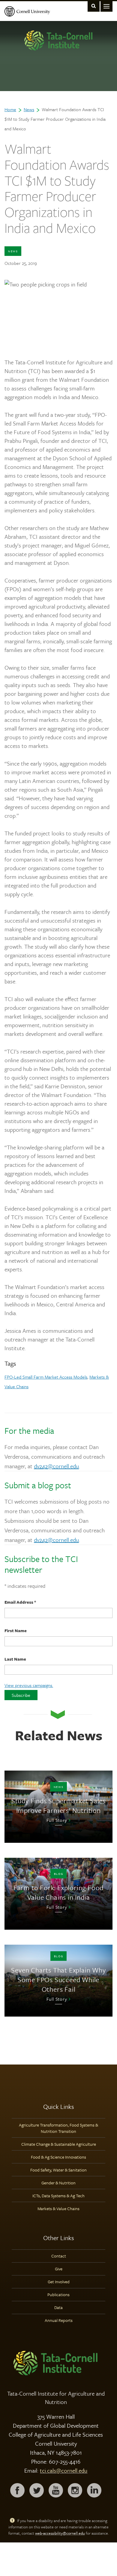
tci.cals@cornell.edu (64, 2470)
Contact (59, 2256)
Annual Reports (59, 2320)
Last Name (15, 1659)
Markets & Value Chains (58, 2208)
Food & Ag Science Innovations (58, 2157)
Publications (58, 2294)
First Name (16, 1630)
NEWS (13, 251)
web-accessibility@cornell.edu (60, 2533)
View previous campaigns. (29, 1685)
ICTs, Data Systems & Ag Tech (58, 2196)
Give (59, 2269)
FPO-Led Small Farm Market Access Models (46, 1377)
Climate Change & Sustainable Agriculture (59, 2144)
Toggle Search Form (94, 6)
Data (58, 2307)
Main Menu (106, 6)
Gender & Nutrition (58, 2183)
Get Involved (59, 2282)
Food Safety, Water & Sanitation (58, 2170)
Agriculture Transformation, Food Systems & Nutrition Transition (58, 2128)
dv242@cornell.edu (56, 1466)
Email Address (20, 1602)
